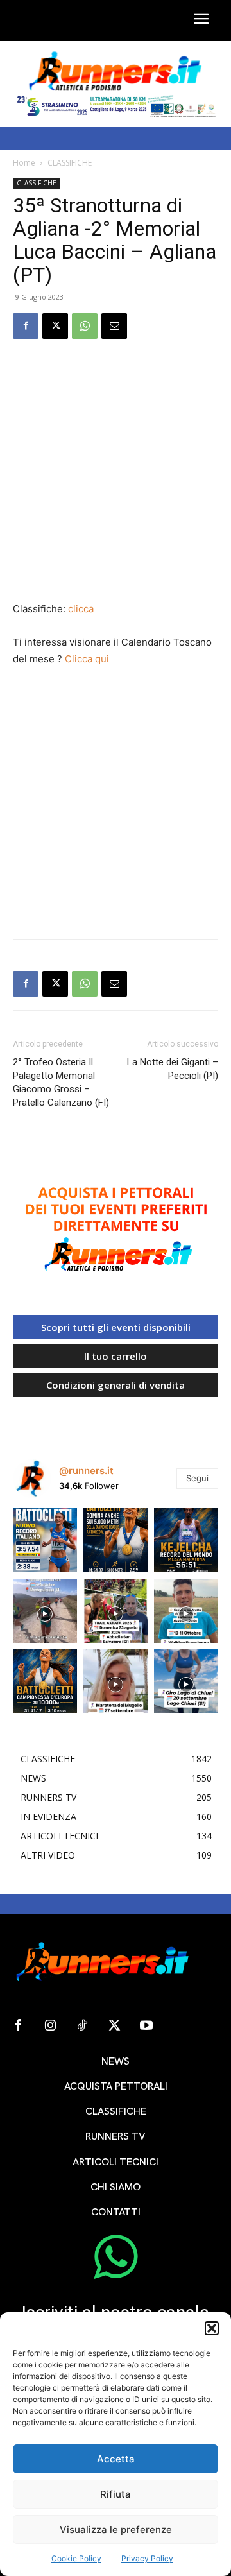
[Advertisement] (116, 472)
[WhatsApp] (85, 326)
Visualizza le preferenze (116, 2529)
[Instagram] (50, 2026)
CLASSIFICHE (70, 163)
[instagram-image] (45, 1540)
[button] (212, 2328)
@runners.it (86, 1471)
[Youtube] (146, 2026)
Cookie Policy (76, 2558)
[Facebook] (26, 326)
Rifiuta (116, 2494)
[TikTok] (82, 2026)
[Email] (114, 326)
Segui (197, 1478)
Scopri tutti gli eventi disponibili (116, 1327)
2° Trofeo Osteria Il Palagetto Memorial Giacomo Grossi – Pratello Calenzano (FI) (61, 1082)
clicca (81, 609)
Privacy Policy (147, 2558)
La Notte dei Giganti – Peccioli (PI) (173, 1069)
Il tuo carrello (116, 1356)
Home (24, 163)
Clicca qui (87, 659)
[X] (55, 326)
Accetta (116, 2459)
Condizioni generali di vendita (116, 1385)
